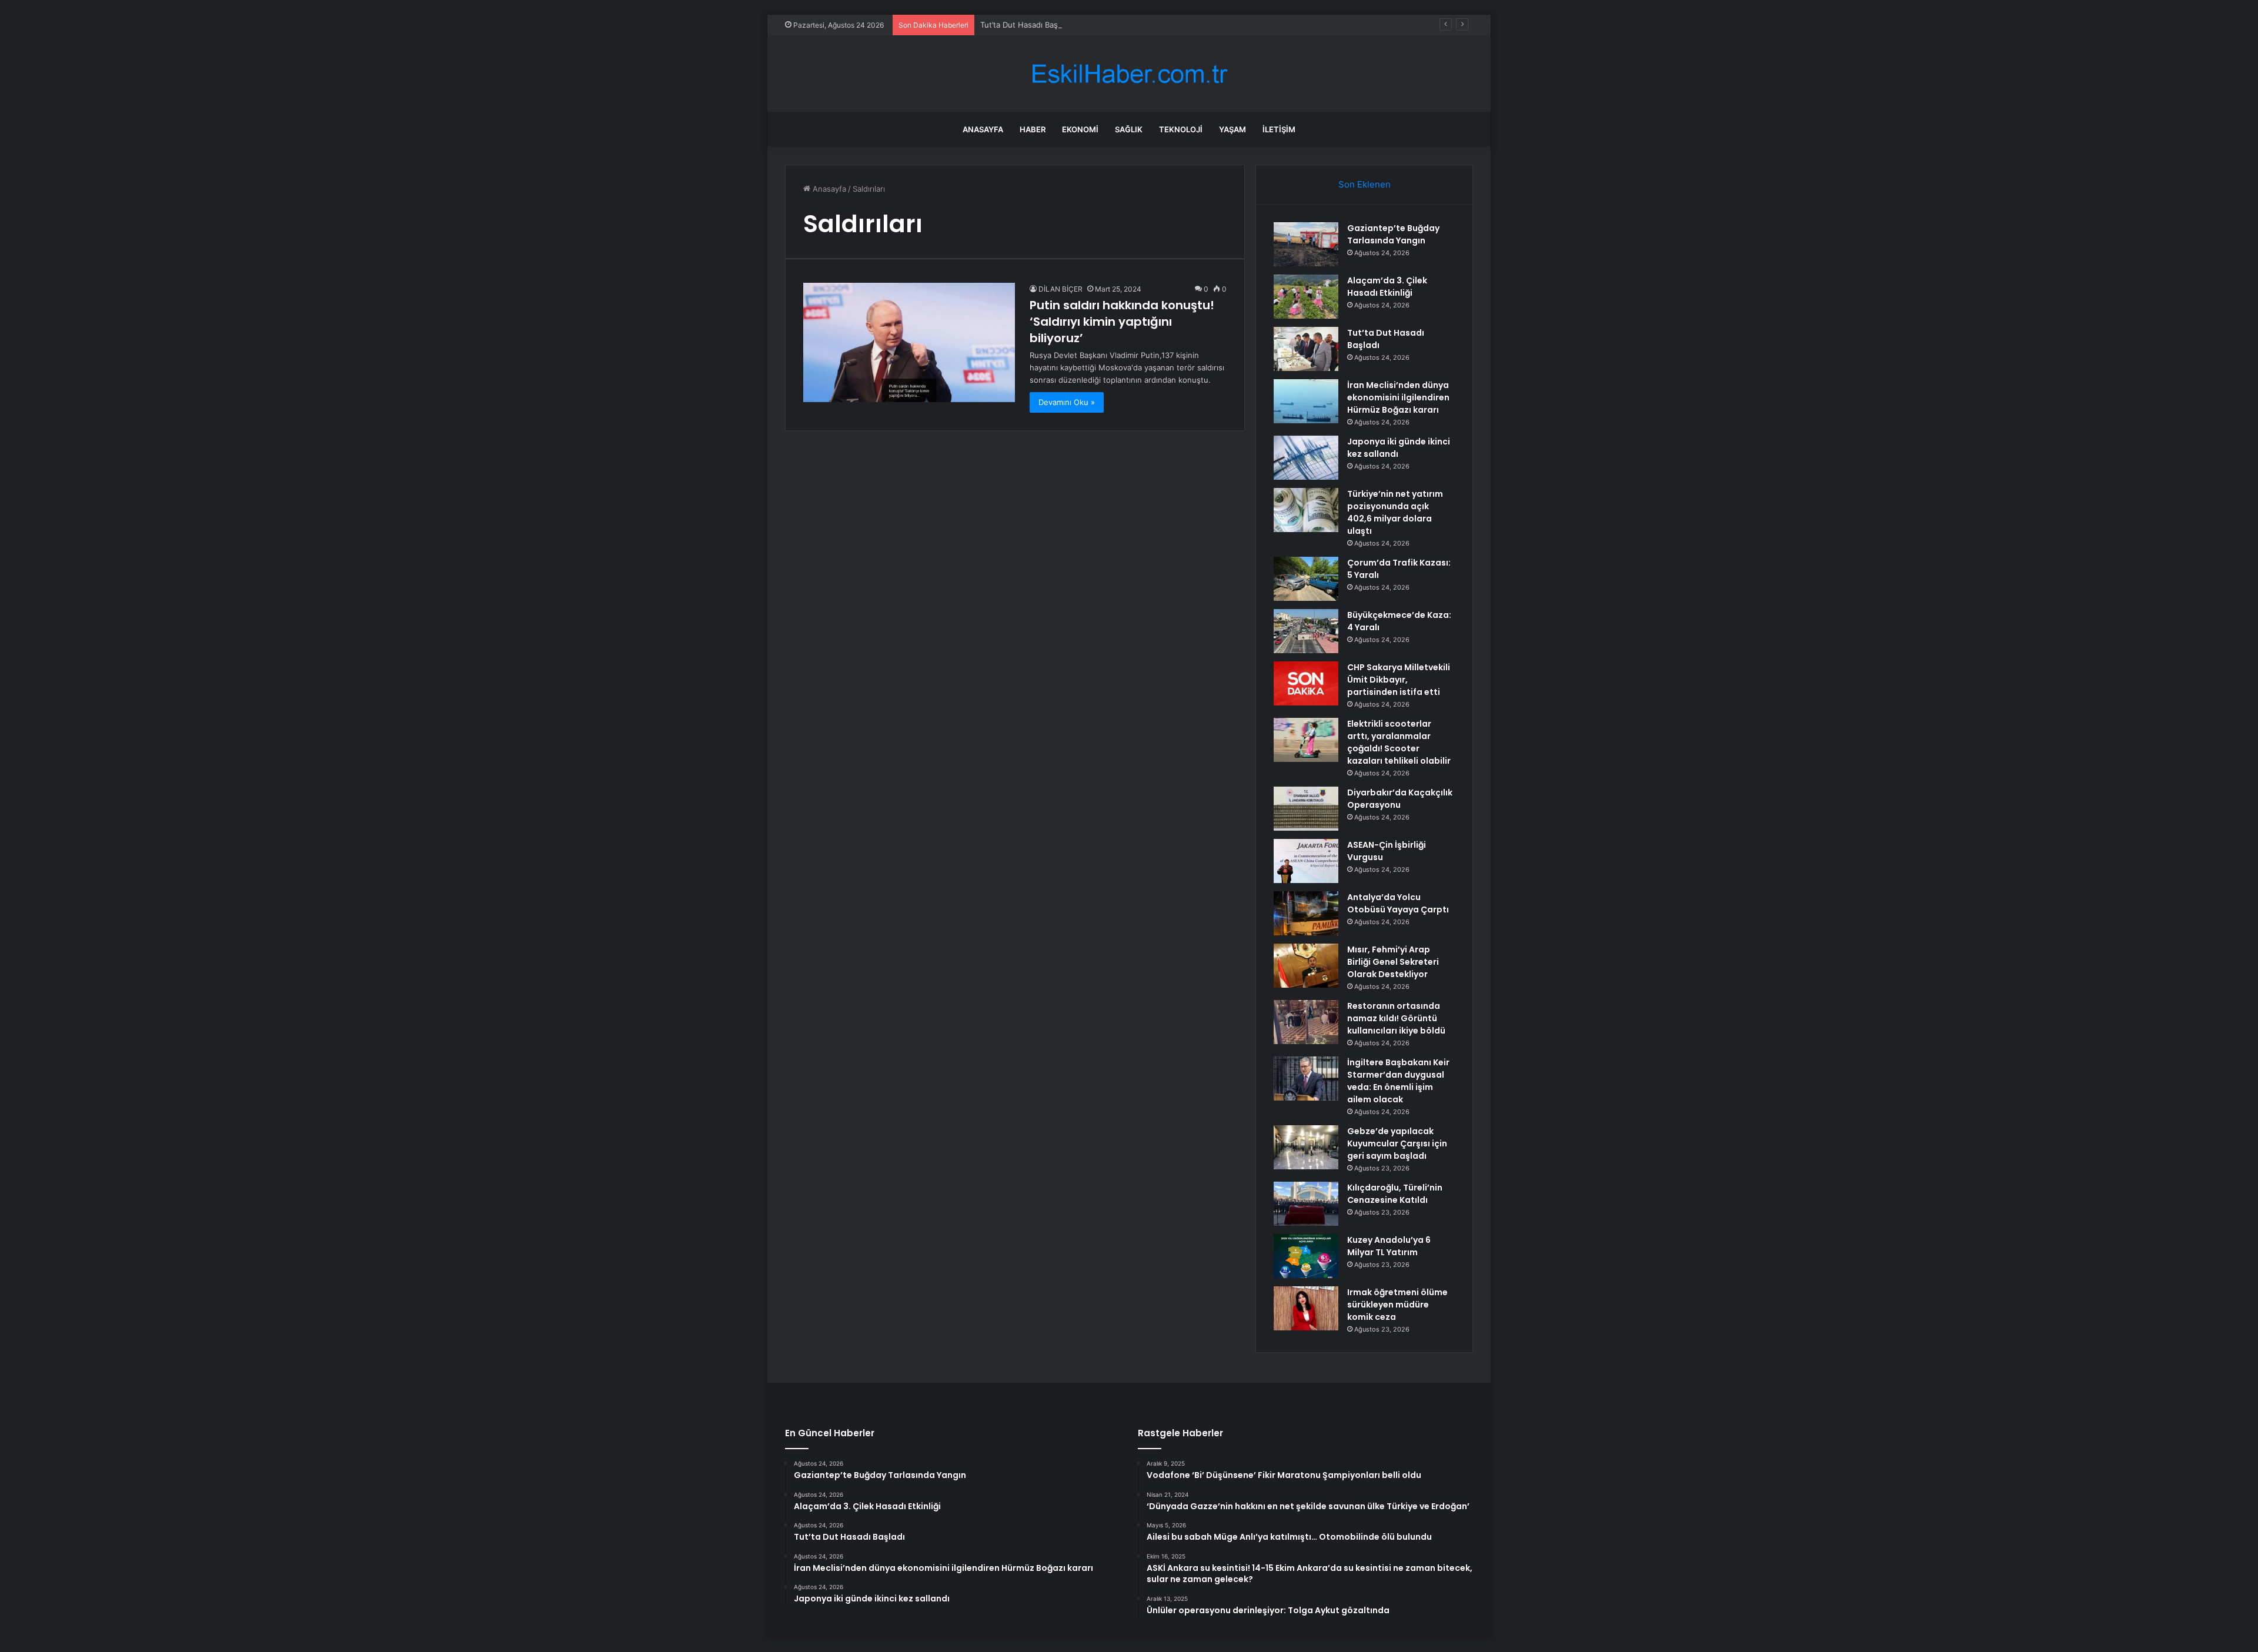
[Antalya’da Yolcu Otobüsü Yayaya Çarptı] (1306, 913)
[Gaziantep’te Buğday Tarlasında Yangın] (1306, 244)
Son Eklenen (1365, 184)
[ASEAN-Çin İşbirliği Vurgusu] (1306, 861)
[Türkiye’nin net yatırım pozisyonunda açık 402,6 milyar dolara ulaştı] (1306, 510)
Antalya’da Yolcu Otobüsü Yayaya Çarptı (1398, 903)
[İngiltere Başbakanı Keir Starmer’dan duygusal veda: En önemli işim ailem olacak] (1306, 1079)
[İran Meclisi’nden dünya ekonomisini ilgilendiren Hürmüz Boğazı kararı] (1306, 401)
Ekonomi (1080, 129)
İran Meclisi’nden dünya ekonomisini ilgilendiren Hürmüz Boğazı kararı (1398, 397)
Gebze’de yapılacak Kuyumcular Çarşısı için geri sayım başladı (1397, 1143)
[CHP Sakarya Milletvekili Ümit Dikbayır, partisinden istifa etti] (1306, 683)
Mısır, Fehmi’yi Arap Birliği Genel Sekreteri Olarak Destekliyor (1393, 962)
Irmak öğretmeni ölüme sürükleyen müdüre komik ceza (1397, 1305)
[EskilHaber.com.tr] (1129, 74)
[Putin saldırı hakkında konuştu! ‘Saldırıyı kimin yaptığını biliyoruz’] (909, 342)
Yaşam (1232, 129)
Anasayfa (983, 129)
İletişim (1279, 129)
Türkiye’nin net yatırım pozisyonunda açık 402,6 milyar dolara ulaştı (1395, 512)
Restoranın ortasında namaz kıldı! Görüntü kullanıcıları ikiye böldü (1396, 1018)
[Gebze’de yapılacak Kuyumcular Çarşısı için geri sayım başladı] (1306, 1147)
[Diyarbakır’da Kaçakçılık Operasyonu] (1306, 809)
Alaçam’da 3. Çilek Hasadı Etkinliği (1387, 287)
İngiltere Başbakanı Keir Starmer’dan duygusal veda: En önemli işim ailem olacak (1398, 1081)
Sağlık (1129, 129)
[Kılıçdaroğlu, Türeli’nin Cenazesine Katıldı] (1306, 1204)
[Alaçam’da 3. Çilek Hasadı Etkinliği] (1306, 297)
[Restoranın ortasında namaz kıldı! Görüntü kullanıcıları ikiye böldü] (1306, 1022)
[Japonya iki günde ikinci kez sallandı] (1306, 458)
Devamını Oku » (1067, 402)
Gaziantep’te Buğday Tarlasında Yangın (1393, 234)
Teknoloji (1181, 129)
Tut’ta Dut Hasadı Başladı (1025, 25)
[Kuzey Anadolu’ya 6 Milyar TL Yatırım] (1306, 1256)
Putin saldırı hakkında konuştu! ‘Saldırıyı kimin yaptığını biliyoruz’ (1122, 322)
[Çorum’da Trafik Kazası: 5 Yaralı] (1306, 579)
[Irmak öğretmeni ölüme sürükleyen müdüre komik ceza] (1306, 1308)
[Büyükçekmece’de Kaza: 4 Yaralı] (1306, 631)
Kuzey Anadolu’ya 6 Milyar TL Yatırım (1389, 1246)
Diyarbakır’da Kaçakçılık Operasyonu (1400, 799)
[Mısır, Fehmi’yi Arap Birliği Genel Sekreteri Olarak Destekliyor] (1306, 966)
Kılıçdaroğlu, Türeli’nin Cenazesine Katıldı (1395, 1194)
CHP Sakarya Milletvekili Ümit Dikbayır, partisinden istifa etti (1399, 680)
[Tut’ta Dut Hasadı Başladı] (1306, 349)
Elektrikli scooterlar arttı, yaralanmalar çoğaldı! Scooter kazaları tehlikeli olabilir (1399, 742)
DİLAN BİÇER (1060, 289)
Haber (1033, 129)
